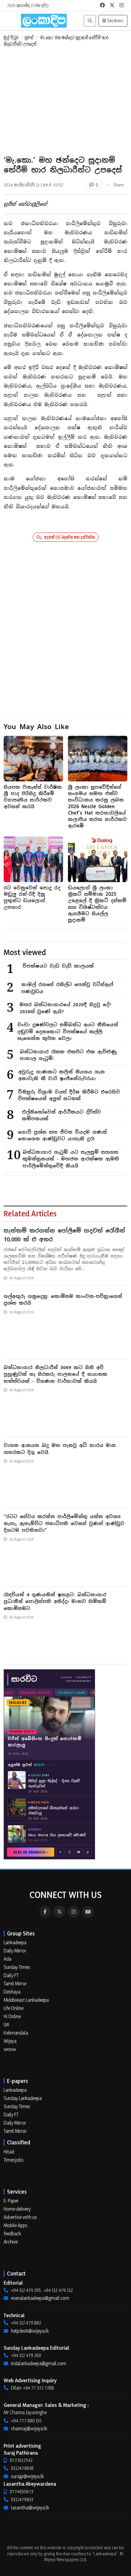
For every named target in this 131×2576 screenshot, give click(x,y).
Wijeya (10, 2041)
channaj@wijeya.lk (29, 2428)
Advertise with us (20, 2217)
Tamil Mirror (15, 1983)
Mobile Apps (16, 2225)
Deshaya (12, 1992)
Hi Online (12, 2016)
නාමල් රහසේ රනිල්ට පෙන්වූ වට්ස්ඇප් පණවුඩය (67, 988)
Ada (7, 1959)
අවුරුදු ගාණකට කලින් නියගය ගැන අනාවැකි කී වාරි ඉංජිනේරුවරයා (62, 1075)
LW (6, 2025)
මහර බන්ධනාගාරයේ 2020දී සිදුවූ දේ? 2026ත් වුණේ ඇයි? (65, 1008)
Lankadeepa (15, 1942)
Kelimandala (16, 2033)
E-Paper (11, 2201)
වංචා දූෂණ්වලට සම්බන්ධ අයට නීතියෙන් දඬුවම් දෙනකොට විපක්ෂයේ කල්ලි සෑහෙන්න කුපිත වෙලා (68, 1031)
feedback (12, 2234)
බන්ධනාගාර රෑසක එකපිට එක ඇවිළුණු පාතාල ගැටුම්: (68, 1055)
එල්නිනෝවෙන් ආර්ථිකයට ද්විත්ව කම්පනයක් (61, 1115)
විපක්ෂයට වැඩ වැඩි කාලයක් (58, 966)
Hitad (9, 2152)
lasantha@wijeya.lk (30, 2508)
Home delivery (17, 2209)
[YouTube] (88, 1912)
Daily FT (11, 1975)
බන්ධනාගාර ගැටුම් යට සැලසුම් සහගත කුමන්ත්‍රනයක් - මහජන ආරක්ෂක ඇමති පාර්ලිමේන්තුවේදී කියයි (71, 1159)
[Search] (90, 21)
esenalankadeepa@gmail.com (40, 2298)
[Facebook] (45, 1912)
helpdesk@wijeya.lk (30, 2331)
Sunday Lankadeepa (23, 2098)
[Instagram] (74, 1912)
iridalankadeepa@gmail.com (39, 2363)
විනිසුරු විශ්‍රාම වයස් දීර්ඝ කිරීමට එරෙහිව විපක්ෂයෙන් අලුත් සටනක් (69, 1095)
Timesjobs (14, 2160)
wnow (10, 2049)
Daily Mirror (15, 1951)
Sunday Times (17, 1967)
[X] (59, 1912)
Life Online (14, 2008)
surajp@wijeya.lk (27, 2476)
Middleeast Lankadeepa (26, 2000)
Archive (11, 2242)
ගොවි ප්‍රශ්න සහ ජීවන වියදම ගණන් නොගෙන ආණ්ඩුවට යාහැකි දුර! (62, 1135)
